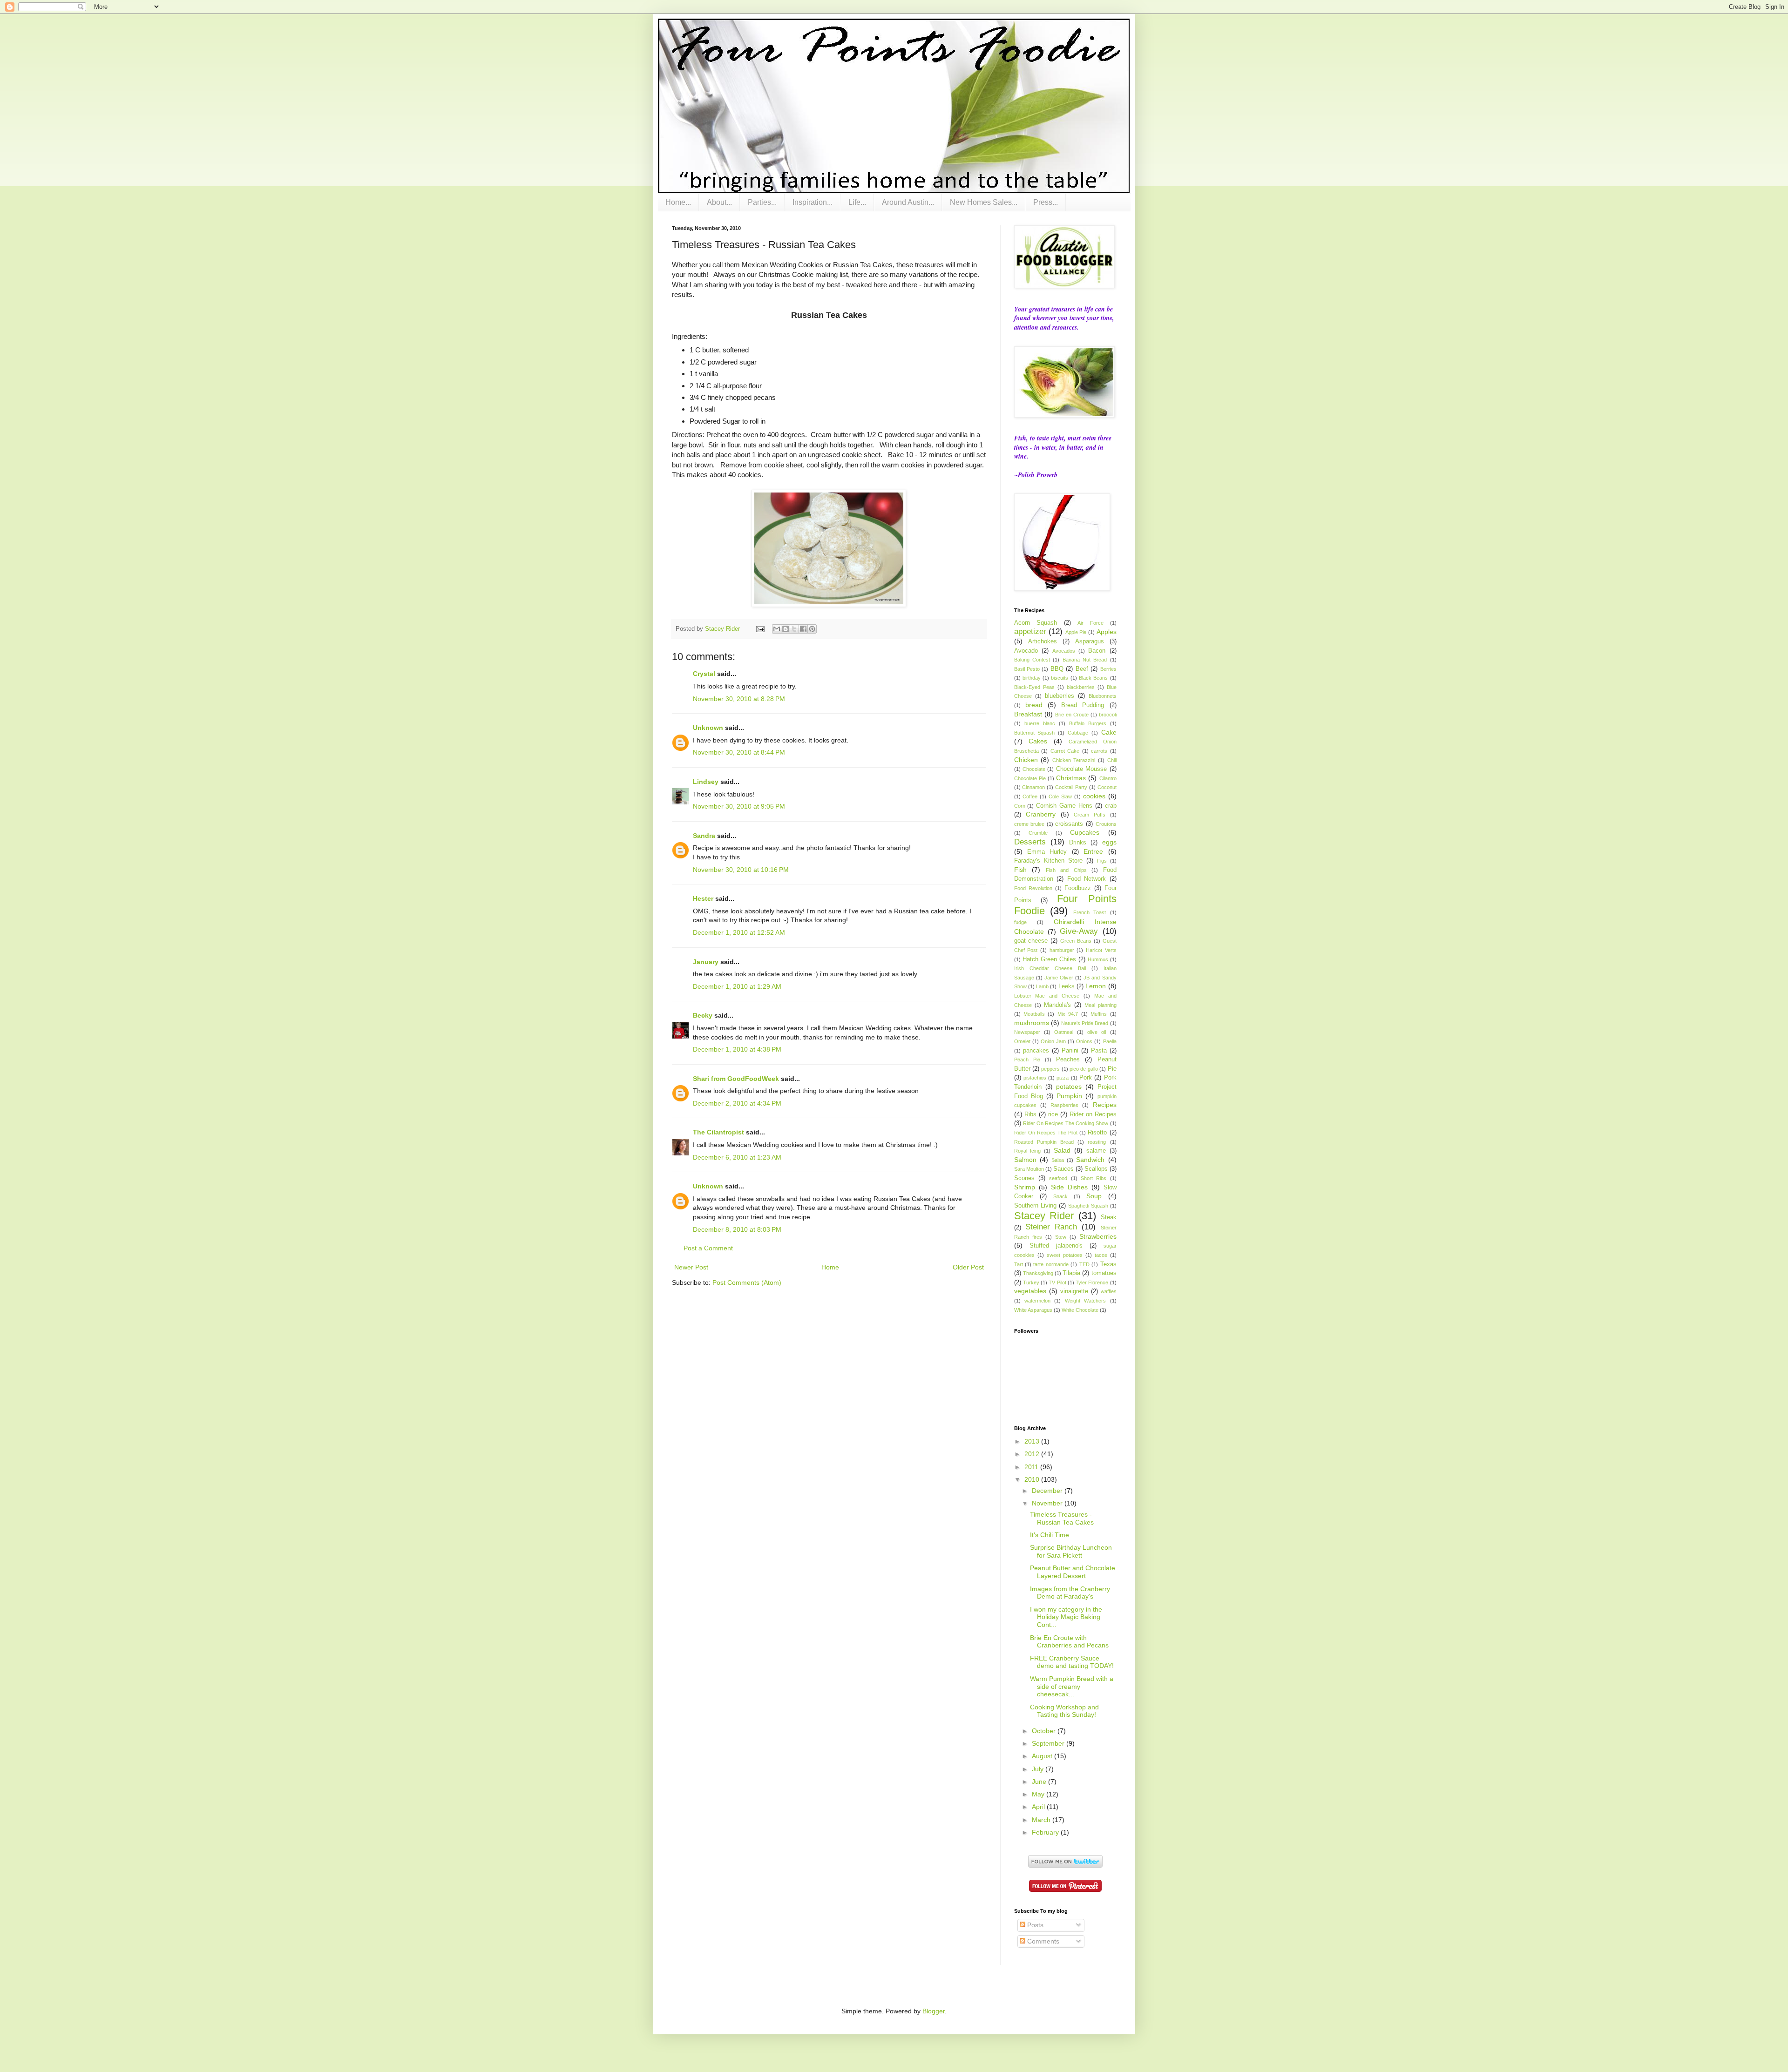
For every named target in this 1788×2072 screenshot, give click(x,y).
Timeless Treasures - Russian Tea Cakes (1062, 1518)
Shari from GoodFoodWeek (736, 1079)
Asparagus (1090, 641)
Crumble (1038, 833)
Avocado (1026, 651)
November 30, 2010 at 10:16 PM (741, 870)
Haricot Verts (1101, 950)
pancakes (1036, 1051)
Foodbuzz (1078, 888)
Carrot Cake (1065, 751)
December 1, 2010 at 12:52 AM (739, 932)
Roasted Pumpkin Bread (1044, 1142)
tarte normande (1051, 1264)
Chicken (1026, 760)
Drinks (1078, 843)
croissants (1069, 824)
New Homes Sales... (984, 202)
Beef (1082, 669)
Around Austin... (908, 202)
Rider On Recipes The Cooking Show (1066, 1123)
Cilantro (1108, 778)
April (1039, 1807)
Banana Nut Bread (1085, 660)
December (1048, 1491)
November (1048, 1503)
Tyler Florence (1092, 1282)
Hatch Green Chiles (1049, 959)
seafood (1058, 1178)
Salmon (1025, 1160)
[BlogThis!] (786, 629)
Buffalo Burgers (1088, 723)
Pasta (1099, 1051)
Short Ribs (1094, 1178)
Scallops (1096, 1169)
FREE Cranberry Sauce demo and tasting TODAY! (1072, 1662)
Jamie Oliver (1059, 978)
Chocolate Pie (1030, 778)
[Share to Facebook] (803, 629)
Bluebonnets (1103, 696)
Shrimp (1025, 1187)
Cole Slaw (1060, 796)
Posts (1034, 1925)
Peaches (1068, 1060)
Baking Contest (1032, 660)
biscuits (1060, 678)
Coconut (1107, 787)
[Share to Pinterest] (812, 629)
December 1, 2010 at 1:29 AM (737, 986)
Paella (1110, 1041)
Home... (678, 202)
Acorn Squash (1036, 623)
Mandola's (1057, 1005)
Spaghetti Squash (1088, 1206)
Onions (1084, 1041)
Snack (1060, 1196)
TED (1084, 1264)
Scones (1024, 1178)
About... (719, 202)
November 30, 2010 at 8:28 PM (739, 699)
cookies (1094, 796)
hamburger (1062, 950)
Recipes (1105, 1105)
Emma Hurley (1047, 852)
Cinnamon (1033, 787)
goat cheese (1031, 941)
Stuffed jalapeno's (1056, 1246)
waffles (1109, 1291)
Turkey (1031, 1282)
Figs (1102, 861)
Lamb (1042, 986)
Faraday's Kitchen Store (1048, 861)
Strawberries (1098, 1236)
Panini (1070, 1051)
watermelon (1037, 1301)
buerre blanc (1040, 723)
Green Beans (1076, 941)
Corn (1020, 806)
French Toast (1090, 912)
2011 (1032, 1467)
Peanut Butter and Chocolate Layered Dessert (1073, 1572)
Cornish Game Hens (1064, 806)
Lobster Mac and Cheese (1047, 996)
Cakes (1038, 741)
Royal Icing (1028, 1151)
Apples (1107, 632)
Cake (1109, 732)
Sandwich (1090, 1160)
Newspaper (1027, 1032)
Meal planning (1101, 1005)
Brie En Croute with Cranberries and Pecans (1069, 1642)
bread (1034, 705)
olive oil (1097, 1032)
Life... (857, 202)
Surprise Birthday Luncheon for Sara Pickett (1071, 1551)
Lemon (1096, 986)
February (1046, 1832)
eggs (1109, 842)
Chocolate (1034, 769)
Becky (703, 1015)
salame (1096, 1151)
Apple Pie (1076, 632)
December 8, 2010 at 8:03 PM (737, 1229)
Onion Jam (1053, 1041)
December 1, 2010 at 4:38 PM (737, 1049)
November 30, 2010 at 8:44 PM (739, 752)
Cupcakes (1085, 832)
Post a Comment (708, 1248)
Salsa (1058, 1160)
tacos (1101, 1255)
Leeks (1067, 986)
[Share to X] (794, 629)
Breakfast (1028, 714)
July (1039, 1769)
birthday (1032, 678)
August (1043, 1756)
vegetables (1030, 1291)
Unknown (708, 728)
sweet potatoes (1065, 1255)
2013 (1033, 1441)
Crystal (704, 674)
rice (1053, 1114)
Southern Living (1035, 1206)
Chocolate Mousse (1081, 769)
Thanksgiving (1038, 1273)
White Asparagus (1033, 1310)
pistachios (1035, 1078)
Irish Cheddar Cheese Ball (1050, 968)
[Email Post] (760, 629)
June (1040, 1782)
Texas (1108, 1264)
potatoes (1069, 1087)
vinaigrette (1074, 1291)
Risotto (1097, 1133)
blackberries (1081, 687)
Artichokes (1043, 641)
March (1042, 1820)
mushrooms (1032, 1023)
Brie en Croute (1072, 715)
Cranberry (1041, 814)
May (1039, 1794)
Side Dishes (1069, 1187)
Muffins (1099, 1014)
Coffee (1030, 796)
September (1049, 1743)
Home (830, 1267)
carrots (1099, 751)
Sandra (704, 836)
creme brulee (1029, 824)
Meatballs (1034, 1014)
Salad (1062, 1150)
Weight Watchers (1085, 1301)
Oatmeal (1064, 1032)
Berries (1108, 669)
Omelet (1022, 1041)
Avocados (1064, 651)
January (706, 962)
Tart (1019, 1264)
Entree (1093, 851)
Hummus (1098, 959)
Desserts (1030, 842)
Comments (1042, 1941)
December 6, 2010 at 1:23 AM (737, 1157)
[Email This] (777, 629)
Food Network (1087, 879)
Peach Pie (1027, 1060)
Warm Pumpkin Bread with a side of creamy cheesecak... (1072, 1687)
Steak (1109, 1217)
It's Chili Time (1050, 1535)
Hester (703, 898)
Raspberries (1064, 1105)
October (1045, 1731)
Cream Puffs (1090, 815)
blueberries (1060, 696)
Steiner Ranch (1051, 1227)
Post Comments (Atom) (747, 1282)
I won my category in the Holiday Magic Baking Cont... (1066, 1617)
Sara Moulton (1029, 1169)
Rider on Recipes (1093, 1114)
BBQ (1057, 669)
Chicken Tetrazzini (1074, 760)
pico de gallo (1084, 1069)
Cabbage (1078, 733)
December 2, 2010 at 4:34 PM (737, 1103)
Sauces (1063, 1169)
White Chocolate (1080, 1310)
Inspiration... (813, 202)
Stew (1061, 1237)
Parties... (762, 202)
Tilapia (1071, 1273)
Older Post (968, 1267)
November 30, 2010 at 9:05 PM (739, 806)
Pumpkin (1069, 1096)
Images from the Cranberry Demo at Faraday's (1070, 1593)
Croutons (1106, 824)
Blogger (934, 2011)
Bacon (1097, 651)
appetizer (1030, 631)
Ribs (1030, 1114)
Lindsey (706, 782)
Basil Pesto (1027, 669)
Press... (1046, 202)
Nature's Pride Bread (1085, 1023)
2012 (1033, 1454)
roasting (1097, 1142)
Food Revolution (1033, 888)
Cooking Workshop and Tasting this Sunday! (1064, 1711)
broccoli (1108, 715)
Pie (1112, 1069)
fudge (1020, 922)
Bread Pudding (1083, 705)
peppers (1050, 1069)
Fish (1020, 870)
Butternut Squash (1035, 733)
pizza (1063, 1078)
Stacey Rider (1044, 1216)
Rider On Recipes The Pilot (1046, 1133)
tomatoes (1104, 1273)
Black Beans (1093, 678)
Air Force (1090, 623)
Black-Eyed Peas (1034, 687)
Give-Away (1079, 931)
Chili (1112, 760)
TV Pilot (1057, 1282)
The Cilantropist (718, 1132)
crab (1111, 806)
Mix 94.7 (1068, 1014)
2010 (1033, 1479)
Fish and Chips (1066, 870)
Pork (1086, 1078)
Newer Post (691, 1267)
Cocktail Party (1071, 787)
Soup (1094, 1196)
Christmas (1071, 778)
